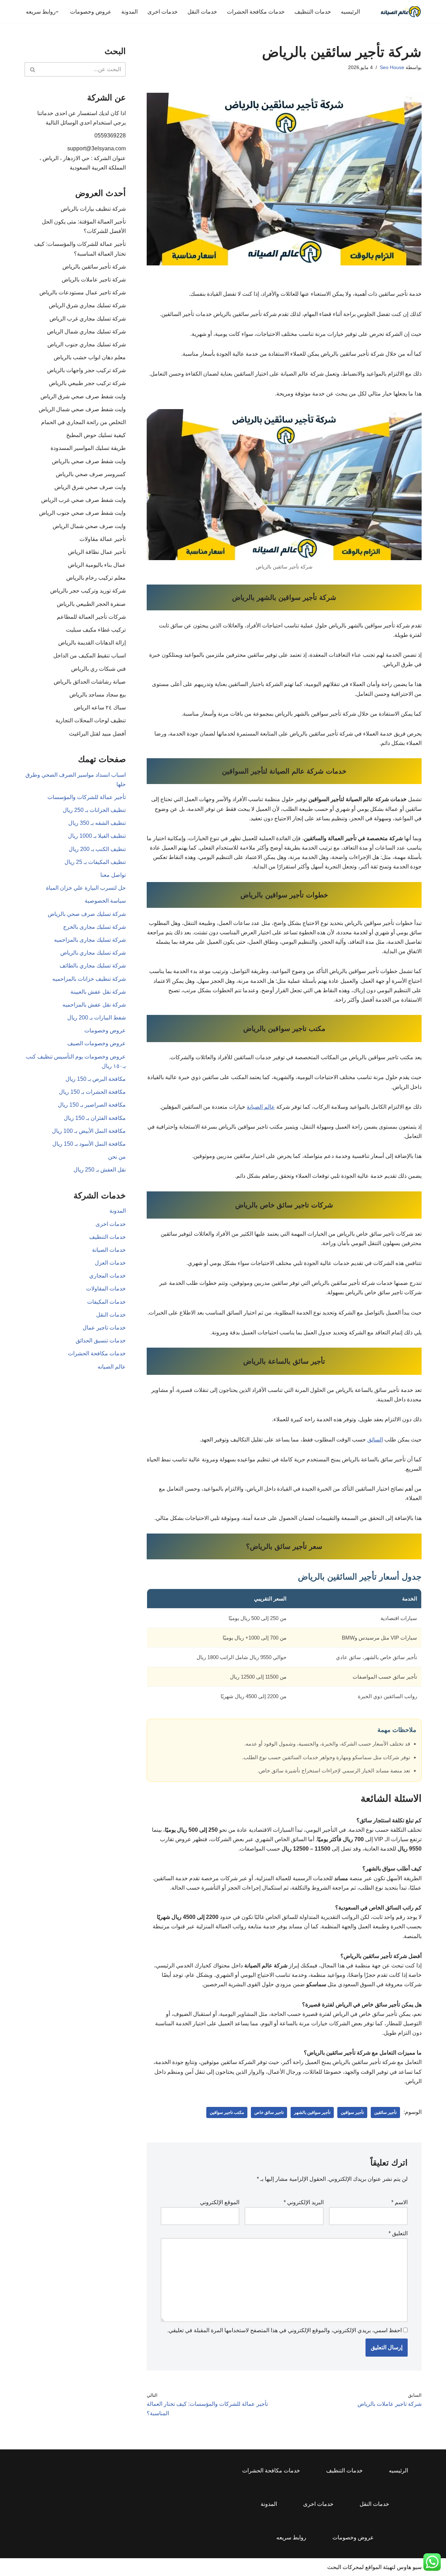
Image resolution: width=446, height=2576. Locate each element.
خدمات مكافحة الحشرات (256, 12)
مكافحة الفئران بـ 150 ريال (95, 1118)
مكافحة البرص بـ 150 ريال (96, 1079)
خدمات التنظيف (313, 12)
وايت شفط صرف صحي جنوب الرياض (82, 513)
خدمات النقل (202, 12)
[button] (57, 12)
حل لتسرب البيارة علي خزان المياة (86, 888)
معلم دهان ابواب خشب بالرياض (90, 357)
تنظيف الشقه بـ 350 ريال (97, 823)
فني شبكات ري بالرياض (98, 669)
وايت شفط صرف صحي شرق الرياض (83, 396)
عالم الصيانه (112, 1367)
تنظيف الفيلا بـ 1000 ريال (97, 836)
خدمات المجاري (107, 1276)
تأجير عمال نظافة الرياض (97, 552)
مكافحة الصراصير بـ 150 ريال (92, 1105)
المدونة (129, 12)
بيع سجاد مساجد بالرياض (98, 695)
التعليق (398, 2233)
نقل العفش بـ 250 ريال (100, 1170)
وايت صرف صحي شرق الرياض (90, 487)
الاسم (399, 2202)
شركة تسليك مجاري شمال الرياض (86, 332)
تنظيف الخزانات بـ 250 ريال (94, 810)
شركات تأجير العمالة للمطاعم (91, 617)
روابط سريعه (291, 2537)
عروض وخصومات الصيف (97, 1043)
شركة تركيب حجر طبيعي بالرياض (87, 383)
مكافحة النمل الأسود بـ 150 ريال (89, 1144)
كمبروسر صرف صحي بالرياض (91, 474)
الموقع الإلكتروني (220, 2202)
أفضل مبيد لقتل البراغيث (97, 734)
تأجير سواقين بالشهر (312, 2112)
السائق (375, 1440)
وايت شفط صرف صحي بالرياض (89, 461)
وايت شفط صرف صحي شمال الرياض (82, 409)
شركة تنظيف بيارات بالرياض (93, 209)
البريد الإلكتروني (304, 2202)
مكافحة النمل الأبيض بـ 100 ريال (89, 1131)
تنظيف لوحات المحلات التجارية (91, 720)
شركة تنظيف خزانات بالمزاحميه (89, 979)
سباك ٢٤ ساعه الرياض (100, 707)
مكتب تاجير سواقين (227, 2112)
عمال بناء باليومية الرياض (97, 565)
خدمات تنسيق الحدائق (101, 1340)
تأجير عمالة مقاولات (103, 539)
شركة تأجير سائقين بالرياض (94, 267)
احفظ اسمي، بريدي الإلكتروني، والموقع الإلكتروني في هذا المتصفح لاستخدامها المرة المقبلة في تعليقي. (284, 2330)
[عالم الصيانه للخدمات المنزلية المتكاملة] (401, 12)
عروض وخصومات (91, 12)
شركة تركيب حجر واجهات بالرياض (86, 370)
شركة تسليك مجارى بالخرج (94, 927)
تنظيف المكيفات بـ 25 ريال (95, 862)
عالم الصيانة (261, 1107)
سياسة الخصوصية (105, 901)
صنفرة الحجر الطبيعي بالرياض (91, 604)
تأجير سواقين (352, 2112)
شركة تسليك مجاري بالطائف (93, 966)
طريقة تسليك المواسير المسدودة (88, 448)
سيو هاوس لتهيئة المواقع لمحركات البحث (374, 2567)
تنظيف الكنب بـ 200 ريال (97, 849)
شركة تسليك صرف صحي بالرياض (87, 914)
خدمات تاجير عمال (104, 1328)
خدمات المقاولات (106, 1289)
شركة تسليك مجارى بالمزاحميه (90, 940)
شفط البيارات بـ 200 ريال (97, 1018)
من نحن (117, 1157)
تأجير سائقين (385, 2112)
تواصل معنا (113, 875)
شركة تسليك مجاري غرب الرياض (88, 319)
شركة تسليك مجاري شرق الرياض (87, 305)
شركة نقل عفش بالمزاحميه (94, 1005)
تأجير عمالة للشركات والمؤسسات (87, 797)
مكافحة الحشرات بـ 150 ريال (92, 1092)
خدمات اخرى (163, 12)
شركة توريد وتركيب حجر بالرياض (88, 591)
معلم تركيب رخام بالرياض (96, 578)
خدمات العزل (110, 1263)
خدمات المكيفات (106, 1302)
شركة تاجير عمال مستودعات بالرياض (83, 292)
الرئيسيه (350, 12)
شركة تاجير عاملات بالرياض (94, 280)
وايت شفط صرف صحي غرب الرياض (83, 500)
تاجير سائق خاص (269, 2112)
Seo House (392, 67)
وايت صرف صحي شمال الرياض (89, 526)
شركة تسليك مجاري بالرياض (93, 953)
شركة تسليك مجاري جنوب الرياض (87, 344)
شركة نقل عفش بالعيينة (98, 992)
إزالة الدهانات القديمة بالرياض (92, 643)
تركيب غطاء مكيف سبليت (96, 630)
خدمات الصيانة (109, 1250)
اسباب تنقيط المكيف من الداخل (90, 656)
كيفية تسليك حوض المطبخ (96, 435)
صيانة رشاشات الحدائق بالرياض (90, 682)
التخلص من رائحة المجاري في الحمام (83, 422)
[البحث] (32, 69)
